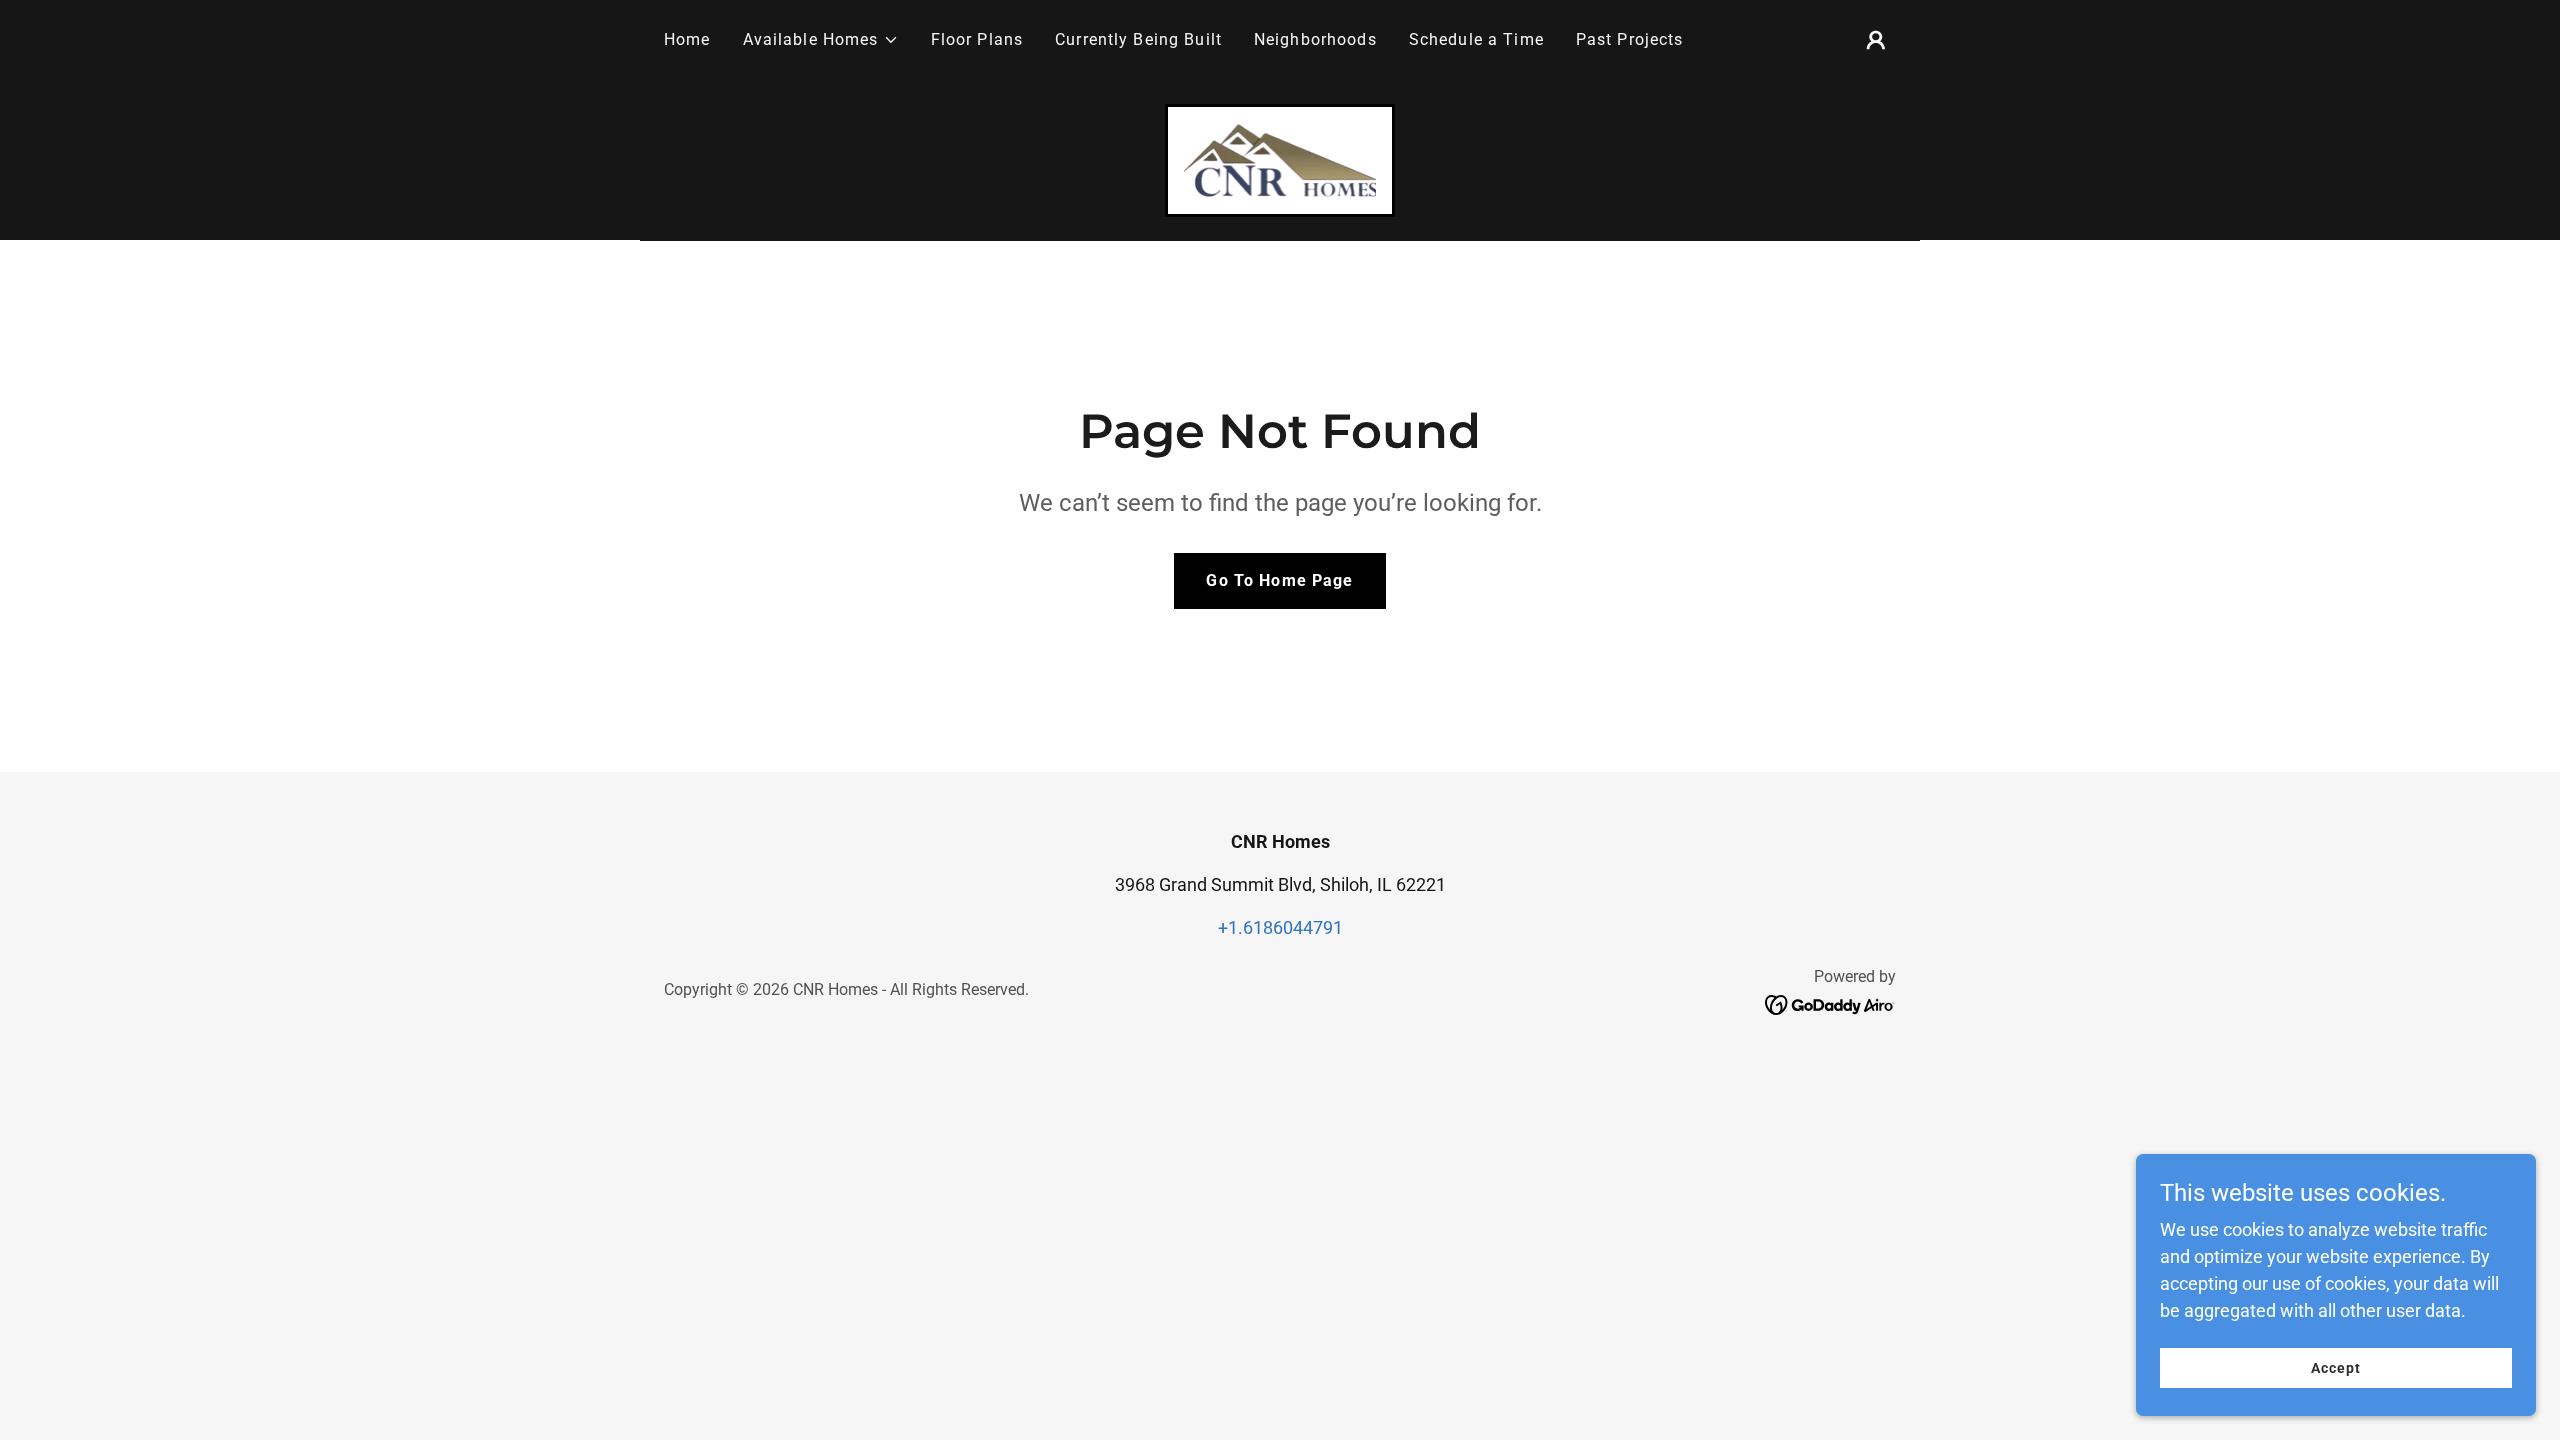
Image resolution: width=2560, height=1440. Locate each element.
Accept (2336, 1368)
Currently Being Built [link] (1138, 39)
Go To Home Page (1279, 580)
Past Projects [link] (1630, 39)
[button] (821, 40)
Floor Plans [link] (977, 39)
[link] (1280, 158)
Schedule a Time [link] (1476, 39)
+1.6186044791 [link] (1280, 927)
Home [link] (687, 39)
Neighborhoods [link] (1315, 39)
